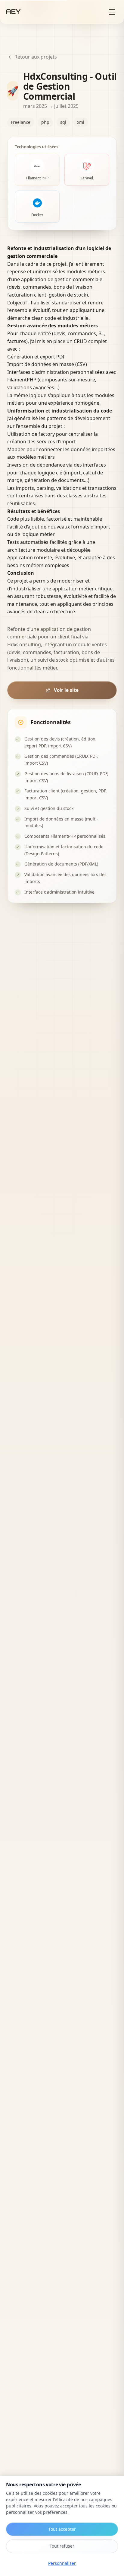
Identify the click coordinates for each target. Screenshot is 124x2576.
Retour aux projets (36, 57)
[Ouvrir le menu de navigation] (112, 12)
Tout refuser (62, 2546)
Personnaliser (62, 2563)
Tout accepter (62, 2529)
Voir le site (66, 690)
